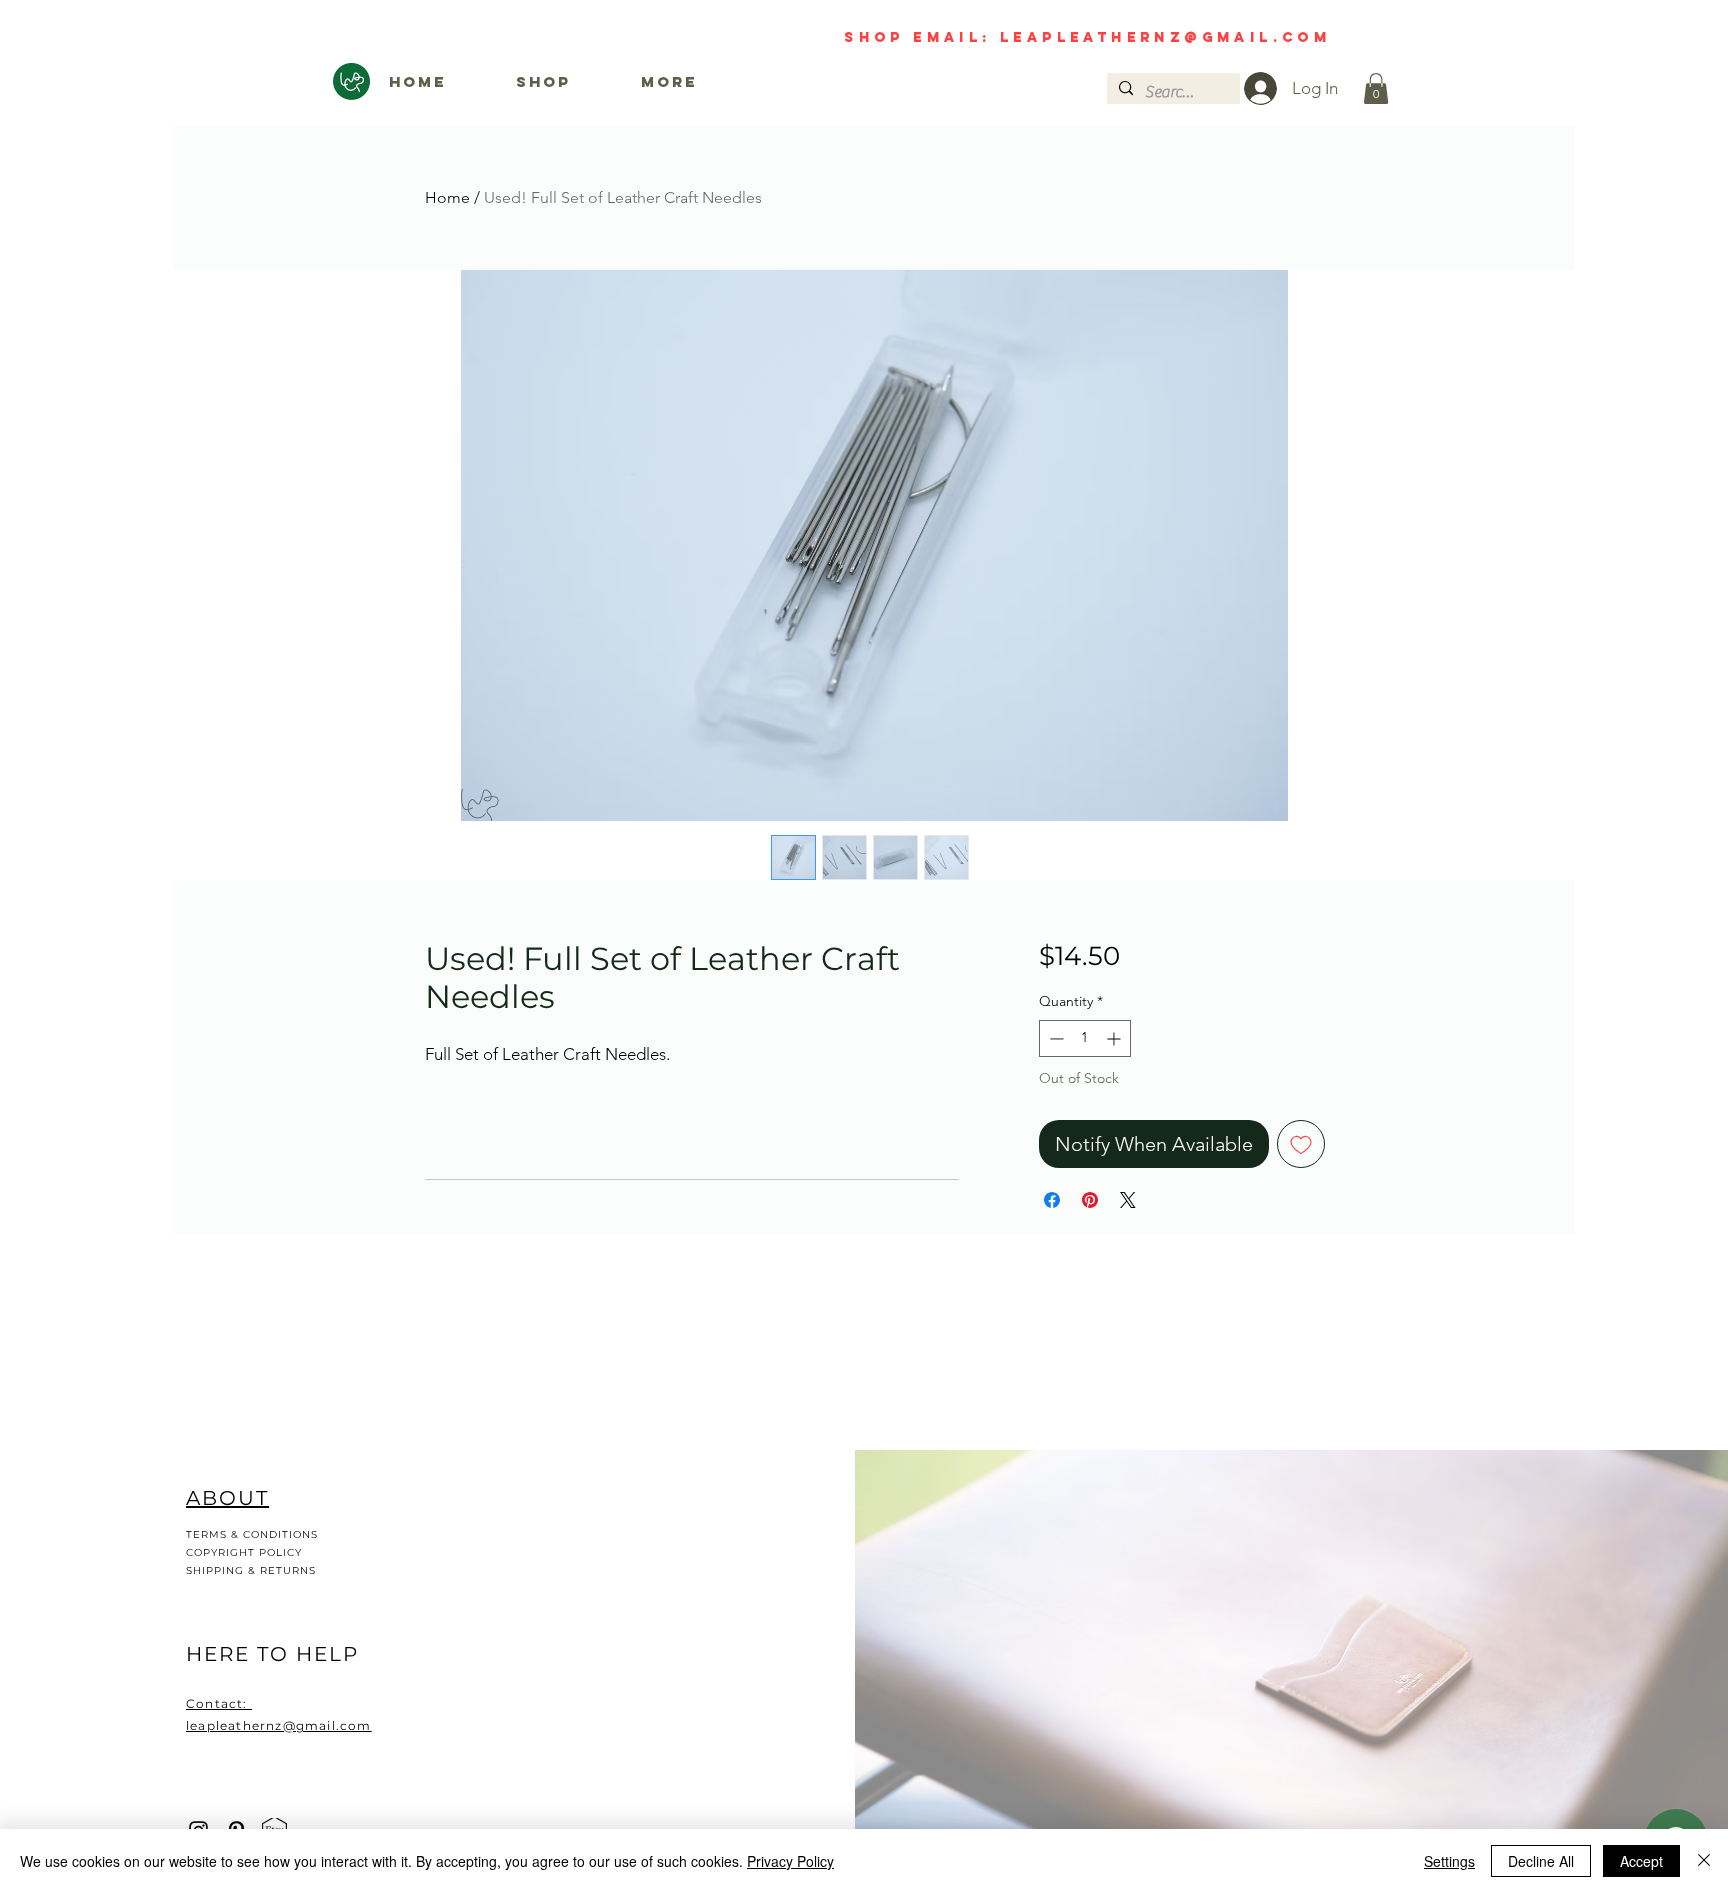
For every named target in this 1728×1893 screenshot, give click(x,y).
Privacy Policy (790, 1861)
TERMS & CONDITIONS (252, 1534)
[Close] (1704, 1861)
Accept (1641, 1861)
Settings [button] (1449, 1861)
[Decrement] (1054, 1038)
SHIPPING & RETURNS (251, 1570)
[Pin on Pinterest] (1090, 1200)
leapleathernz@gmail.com (1237, 37)
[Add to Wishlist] (1301, 1144)
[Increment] (1115, 1038)
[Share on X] (1128, 1200)
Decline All (1541, 1861)
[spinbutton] (1085, 1038)
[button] (1376, 88)
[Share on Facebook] (1052, 1200)
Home (447, 197)
